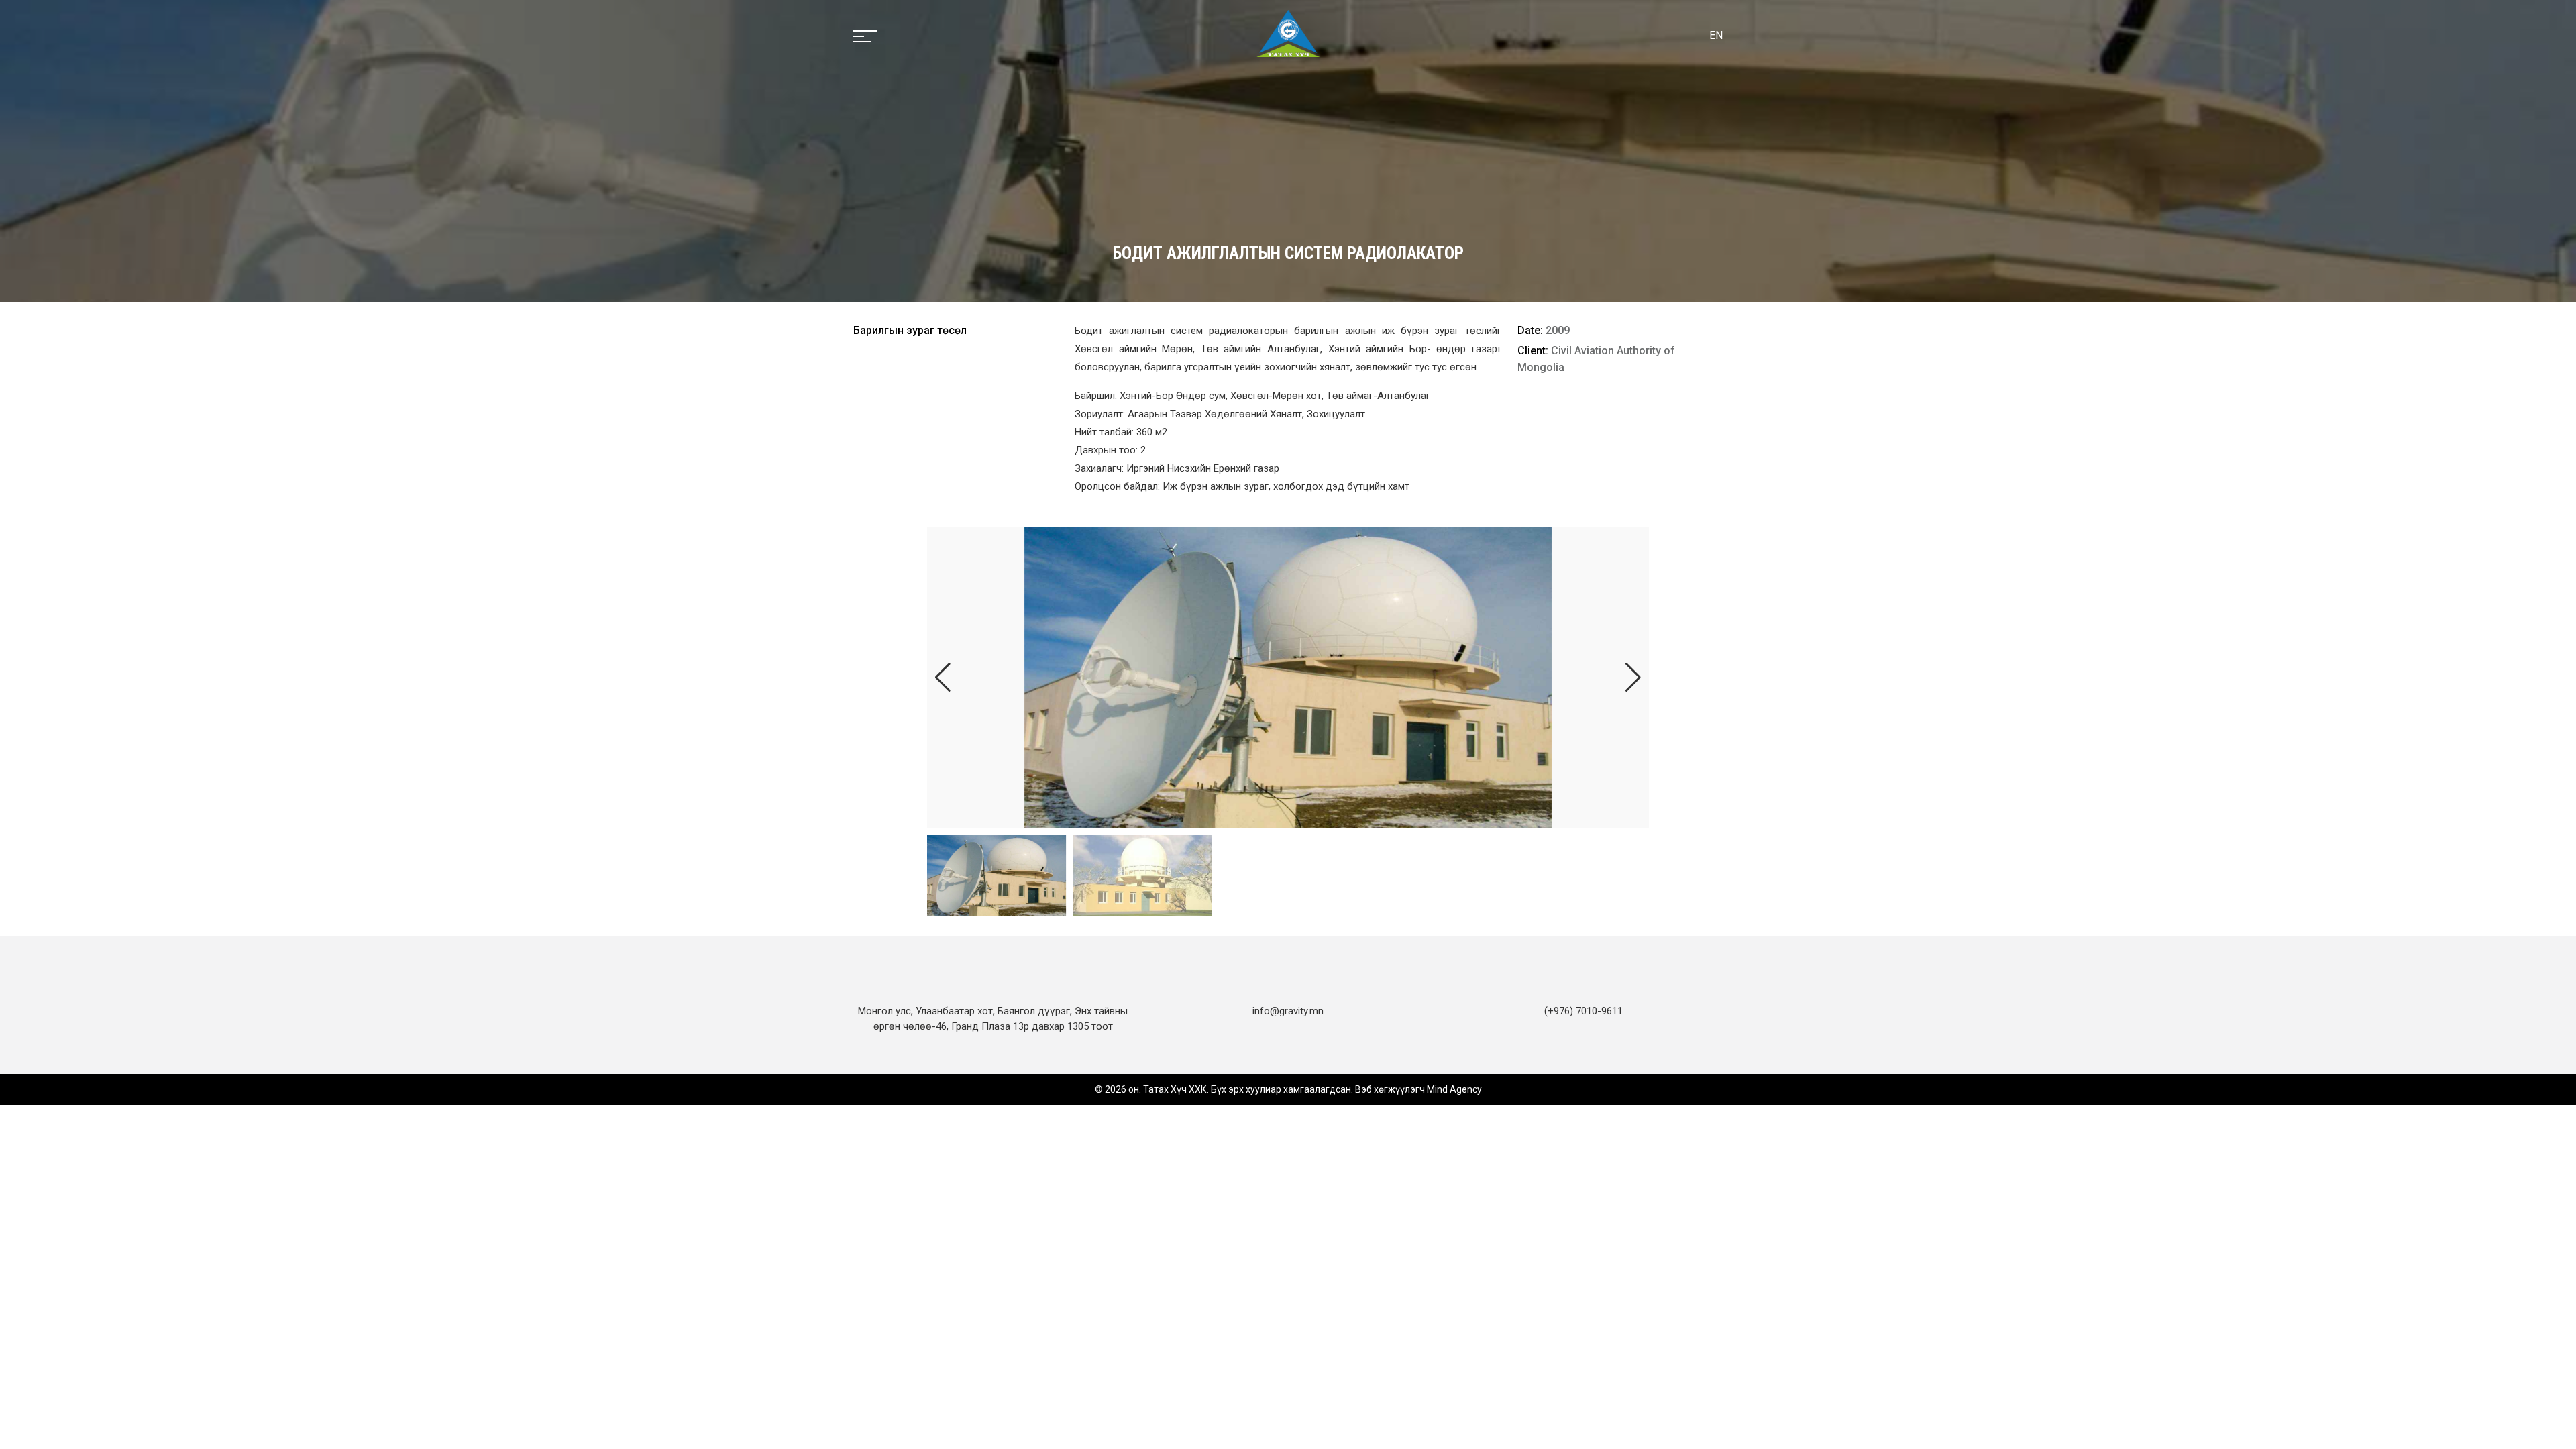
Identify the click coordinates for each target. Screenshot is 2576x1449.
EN (1716, 35)
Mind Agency (1454, 1089)
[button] (1633, 678)
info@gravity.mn (1288, 1011)
